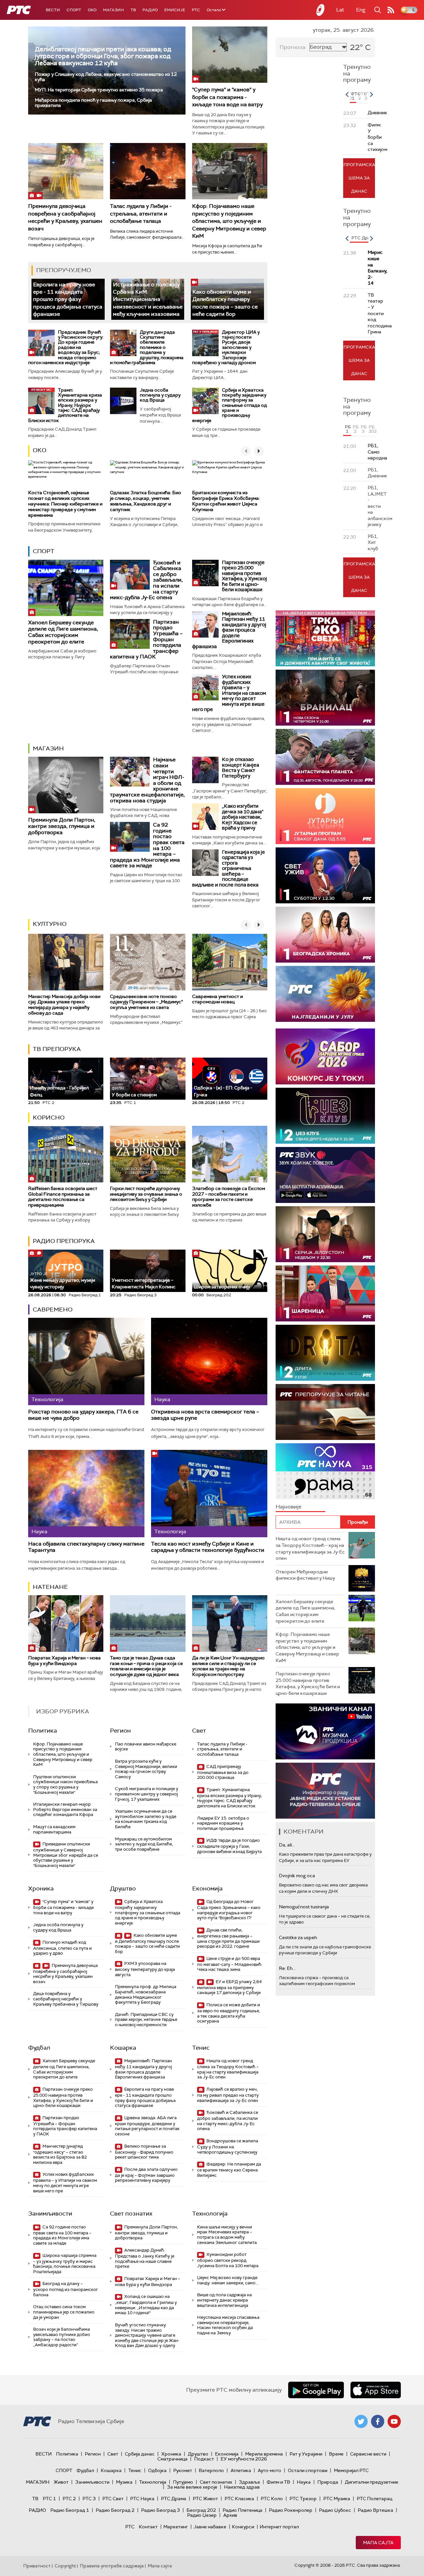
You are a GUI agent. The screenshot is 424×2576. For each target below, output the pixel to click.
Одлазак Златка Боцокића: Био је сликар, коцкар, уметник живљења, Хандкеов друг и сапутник (146, 501)
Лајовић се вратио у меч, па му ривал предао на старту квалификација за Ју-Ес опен (228, 2095)
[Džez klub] (325, 1116)
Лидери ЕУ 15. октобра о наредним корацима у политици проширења (223, 1823)
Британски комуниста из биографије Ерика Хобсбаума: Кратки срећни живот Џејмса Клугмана (226, 501)
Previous (347, 94)
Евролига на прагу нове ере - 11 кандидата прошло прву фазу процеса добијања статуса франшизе (68, 299)
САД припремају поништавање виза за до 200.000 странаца (223, 1772)
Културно (50, 924)
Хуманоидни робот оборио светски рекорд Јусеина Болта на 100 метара (228, 2260)
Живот (61, 2482)
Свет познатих (131, 2214)
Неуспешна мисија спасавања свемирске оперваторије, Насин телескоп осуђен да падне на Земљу (228, 2325)
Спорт (74, 10)
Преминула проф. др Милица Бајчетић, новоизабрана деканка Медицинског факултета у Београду (146, 1994)
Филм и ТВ (278, 2482)
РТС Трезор (303, 2499)
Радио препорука (64, 1241)
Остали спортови (308, 2470)
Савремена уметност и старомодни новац (217, 999)
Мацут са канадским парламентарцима (54, 1829)
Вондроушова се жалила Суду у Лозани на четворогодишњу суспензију (228, 2147)
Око (40, 450)
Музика (124, 2482)
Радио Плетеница (242, 2510)
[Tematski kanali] (325, 1471)
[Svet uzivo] (325, 875)
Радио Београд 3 (160, 2510)
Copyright (65, 2566)
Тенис (201, 2048)
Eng (361, 10)
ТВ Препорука (57, 1049)
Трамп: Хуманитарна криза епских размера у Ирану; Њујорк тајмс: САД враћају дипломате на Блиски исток (65, 405)
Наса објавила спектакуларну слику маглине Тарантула (86, 1547)
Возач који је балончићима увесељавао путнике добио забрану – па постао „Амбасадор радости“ (62, 2337)
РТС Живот (205, 2499)
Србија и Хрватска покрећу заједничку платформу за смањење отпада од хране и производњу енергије (230, 405)
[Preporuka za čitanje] (325, 1412)
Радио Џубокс (335, 2510)
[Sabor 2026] (325, 1056)
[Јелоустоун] (325, 1234)
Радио (150, 10)
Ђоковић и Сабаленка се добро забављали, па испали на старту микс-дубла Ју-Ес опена (228, 2121)
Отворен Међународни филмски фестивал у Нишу (305, 1575)
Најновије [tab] (289, 1507)
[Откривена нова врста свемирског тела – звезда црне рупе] (209, 1361)
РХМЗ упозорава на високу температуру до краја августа (145, 1969)
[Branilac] (325, 698)
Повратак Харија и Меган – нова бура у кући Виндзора (64, 1661)
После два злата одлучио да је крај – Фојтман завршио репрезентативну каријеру (146, 2175)
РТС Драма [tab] (363, 238)
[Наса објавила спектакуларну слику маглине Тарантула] (86, 1493)
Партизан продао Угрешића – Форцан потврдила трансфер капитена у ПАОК (65, 2126)
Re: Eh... (287, 1968)
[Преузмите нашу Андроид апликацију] (316, 2390)
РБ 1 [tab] (348, 429)
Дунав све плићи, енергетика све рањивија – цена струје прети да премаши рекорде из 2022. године (228, 1938)
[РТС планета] (321, 10)
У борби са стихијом (134, 1092)
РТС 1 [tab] (354, 96)
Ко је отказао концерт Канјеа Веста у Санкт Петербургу (240, 768)
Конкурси (243, 2527)
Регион (120, 1731)
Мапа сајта (378, 2543)
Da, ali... (287, 1845)
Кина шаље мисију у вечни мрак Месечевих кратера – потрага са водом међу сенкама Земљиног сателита (227, 2235)
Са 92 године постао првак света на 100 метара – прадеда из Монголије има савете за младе (62, 2235)
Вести (53, 10)
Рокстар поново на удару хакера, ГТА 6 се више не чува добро (83, 1415)
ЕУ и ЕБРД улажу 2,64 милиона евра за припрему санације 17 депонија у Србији (229, 1987)
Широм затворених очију (222, 1287)
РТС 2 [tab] (360, 96)
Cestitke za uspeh (298, 1937)
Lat (340, 10)
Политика (43, 1731)
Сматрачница (172, 2459)
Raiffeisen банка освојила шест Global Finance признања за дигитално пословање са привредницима (63, 1197)
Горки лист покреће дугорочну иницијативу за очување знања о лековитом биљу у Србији (146, 1194)
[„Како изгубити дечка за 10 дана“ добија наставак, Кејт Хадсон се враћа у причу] (205, 817)
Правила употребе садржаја (112, 2566)
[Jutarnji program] (325, 816)
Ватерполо (211, 2470)
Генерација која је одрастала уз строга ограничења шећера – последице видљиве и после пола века (229, 868)
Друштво (123, 1888)
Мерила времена (264, 2454)
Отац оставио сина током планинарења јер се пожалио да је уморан (64, 2312)
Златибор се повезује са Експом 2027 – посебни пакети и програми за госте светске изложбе (229, 1197)
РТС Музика (337, 2499)
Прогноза (292, 47)
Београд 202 (201, 2510)
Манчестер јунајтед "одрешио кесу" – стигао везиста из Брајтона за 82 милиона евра (60, 2154)
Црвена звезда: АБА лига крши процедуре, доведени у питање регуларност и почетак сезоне (147, 2126)
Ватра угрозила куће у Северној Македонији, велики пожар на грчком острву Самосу (146, 1769)
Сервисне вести (368, 2454)
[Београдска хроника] (325, 935)
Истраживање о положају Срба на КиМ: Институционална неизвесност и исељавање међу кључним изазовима (148, 299)
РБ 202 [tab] (372, 429)
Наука (304, 2482)
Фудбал (39, 2048)
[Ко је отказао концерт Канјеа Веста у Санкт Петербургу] (205, 770)
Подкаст (204, 2459)
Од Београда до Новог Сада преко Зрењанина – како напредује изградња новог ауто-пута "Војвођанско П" (229, 1910)
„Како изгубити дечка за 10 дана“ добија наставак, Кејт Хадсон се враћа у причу (243, 817)
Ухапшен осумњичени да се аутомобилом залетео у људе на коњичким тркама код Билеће (146, 1819)
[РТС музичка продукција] (325, 1731)
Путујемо (183, 2482)
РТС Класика (239, 2499)
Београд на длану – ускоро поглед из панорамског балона (66, 2289)
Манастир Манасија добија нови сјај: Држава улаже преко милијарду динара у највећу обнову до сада (64, 1005)
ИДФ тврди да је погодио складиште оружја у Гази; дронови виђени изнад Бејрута (229, 1846)
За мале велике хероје (192, 2487)
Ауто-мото (269, 2470)
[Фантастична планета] (325, 757)
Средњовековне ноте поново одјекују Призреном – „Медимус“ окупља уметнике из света (146, 1002)
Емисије (175, 10)
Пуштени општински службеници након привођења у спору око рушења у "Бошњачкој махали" (65, 1785)
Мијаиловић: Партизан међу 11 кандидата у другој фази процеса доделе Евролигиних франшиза (229, 630)
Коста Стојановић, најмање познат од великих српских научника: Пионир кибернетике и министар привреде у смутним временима (65, 504)
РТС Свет (113, 2499)
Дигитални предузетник (372, 2482)
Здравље (249, 2482)
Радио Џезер (202, 2515)
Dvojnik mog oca (297, 1876)
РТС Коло (272, 2499)
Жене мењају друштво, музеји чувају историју (62, 1281)
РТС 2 (69, 2499)
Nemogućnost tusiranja (304, 1907)
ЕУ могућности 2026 (244, 2459)
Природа (328, 2482)
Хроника (41, 1888)
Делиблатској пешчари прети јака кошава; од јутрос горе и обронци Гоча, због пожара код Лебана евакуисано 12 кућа (103, 56)
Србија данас (140, 2454)
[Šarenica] (325, 1293)
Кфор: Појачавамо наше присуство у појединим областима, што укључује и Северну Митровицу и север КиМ (229, 221)
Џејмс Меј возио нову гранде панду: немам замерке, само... (228, 2280)
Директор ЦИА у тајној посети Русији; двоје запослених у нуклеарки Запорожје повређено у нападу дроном (226, 347)
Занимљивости (50, 2214)
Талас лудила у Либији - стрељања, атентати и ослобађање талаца (141, 214)
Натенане (50, 1587)
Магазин (113, 10)
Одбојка (157, 2470)
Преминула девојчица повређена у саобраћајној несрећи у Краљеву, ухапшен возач (65, 217)
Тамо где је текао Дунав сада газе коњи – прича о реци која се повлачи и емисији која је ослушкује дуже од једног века (146, 1666)
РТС (196, 10)
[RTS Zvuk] (325, 1175)
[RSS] (391, 10)
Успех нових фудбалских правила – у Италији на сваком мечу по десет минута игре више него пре (229, 693)
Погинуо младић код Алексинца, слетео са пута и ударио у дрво (62, 1948)
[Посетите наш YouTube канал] (394, 2421)
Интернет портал (279, 2527)
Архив (230, 2515)
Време (336, 2454)
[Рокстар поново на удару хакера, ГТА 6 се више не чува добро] (86, 1361)
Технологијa (210, 2214)
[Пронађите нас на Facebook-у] (378, 2421)
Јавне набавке (210, 2527)
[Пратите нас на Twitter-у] (361, 2421)
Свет (199, 1731)
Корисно (49, 1118)
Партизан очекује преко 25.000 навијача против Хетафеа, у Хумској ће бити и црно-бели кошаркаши (244, 576)
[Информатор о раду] (325, 1791)
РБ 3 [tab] (364, 429)
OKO (92, 10)
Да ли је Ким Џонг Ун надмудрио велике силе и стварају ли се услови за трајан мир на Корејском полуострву (228, 1666)
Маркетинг (176, 2527)
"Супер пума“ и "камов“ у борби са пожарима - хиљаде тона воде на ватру (227, 97)
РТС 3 (89, 2499)
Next (371, 94)
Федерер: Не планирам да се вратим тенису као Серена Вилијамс (229, 2170)
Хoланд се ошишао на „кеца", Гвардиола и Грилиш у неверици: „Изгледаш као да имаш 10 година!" (146, 2305)
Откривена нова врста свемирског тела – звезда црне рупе (205, 1415)
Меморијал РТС (351, 2470)
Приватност (37, 2566)
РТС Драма (174, 2499)
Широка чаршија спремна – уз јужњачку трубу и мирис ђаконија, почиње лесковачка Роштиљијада (65, 2264)
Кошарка (123, 2048)
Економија (207, 1888)
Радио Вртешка (375, 2510)
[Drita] (325, 1353)
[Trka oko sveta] (325, 638)
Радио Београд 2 (115, 2510)
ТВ (133, 10)
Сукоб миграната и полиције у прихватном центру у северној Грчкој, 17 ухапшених (147, 1794)
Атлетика (241, 2470)
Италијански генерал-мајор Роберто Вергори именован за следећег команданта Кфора (65, 1809)
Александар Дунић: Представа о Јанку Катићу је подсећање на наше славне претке (145, 2258)
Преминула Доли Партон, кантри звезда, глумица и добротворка (62, 826)
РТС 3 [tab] (366, 96)
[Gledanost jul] (325, 994)
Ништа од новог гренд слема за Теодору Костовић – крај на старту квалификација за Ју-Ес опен (228, 2069)
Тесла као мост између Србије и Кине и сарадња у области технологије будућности (208, 1547)
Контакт (148, 2527)
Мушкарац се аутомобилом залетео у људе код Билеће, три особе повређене (144, 1844)
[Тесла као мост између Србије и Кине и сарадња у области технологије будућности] (209, 1493)
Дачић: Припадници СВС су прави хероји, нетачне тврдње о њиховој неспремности (146, 2020)
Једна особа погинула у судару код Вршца (160, 395)
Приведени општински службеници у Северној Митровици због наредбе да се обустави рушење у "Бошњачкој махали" (66, 1855)
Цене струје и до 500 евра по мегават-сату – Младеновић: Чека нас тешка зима (230, 1964)
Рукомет (183, 2470)
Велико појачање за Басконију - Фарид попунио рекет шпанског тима (144, 2152)
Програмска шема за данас (359, 178)
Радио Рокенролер (291, 2510)
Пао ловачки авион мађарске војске (146, 1747)
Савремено (53, 1310)
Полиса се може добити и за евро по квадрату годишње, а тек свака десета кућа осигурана (229, 2013)
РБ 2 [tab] (356, 429)
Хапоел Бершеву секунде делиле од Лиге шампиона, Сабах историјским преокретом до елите (63, 632)
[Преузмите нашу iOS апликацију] (376, 2390)
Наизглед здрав (242, 2487)
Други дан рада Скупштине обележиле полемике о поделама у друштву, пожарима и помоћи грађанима (147, 347)
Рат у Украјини (306, 2454)
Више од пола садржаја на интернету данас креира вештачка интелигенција (224, 2300)
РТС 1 (49, 2499)
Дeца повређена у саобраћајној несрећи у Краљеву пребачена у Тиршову (66, 1999)
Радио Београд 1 (70, 2510)
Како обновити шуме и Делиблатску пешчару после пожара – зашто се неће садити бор (225, 303)
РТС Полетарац (374, 2499)
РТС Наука (142, 2499)
